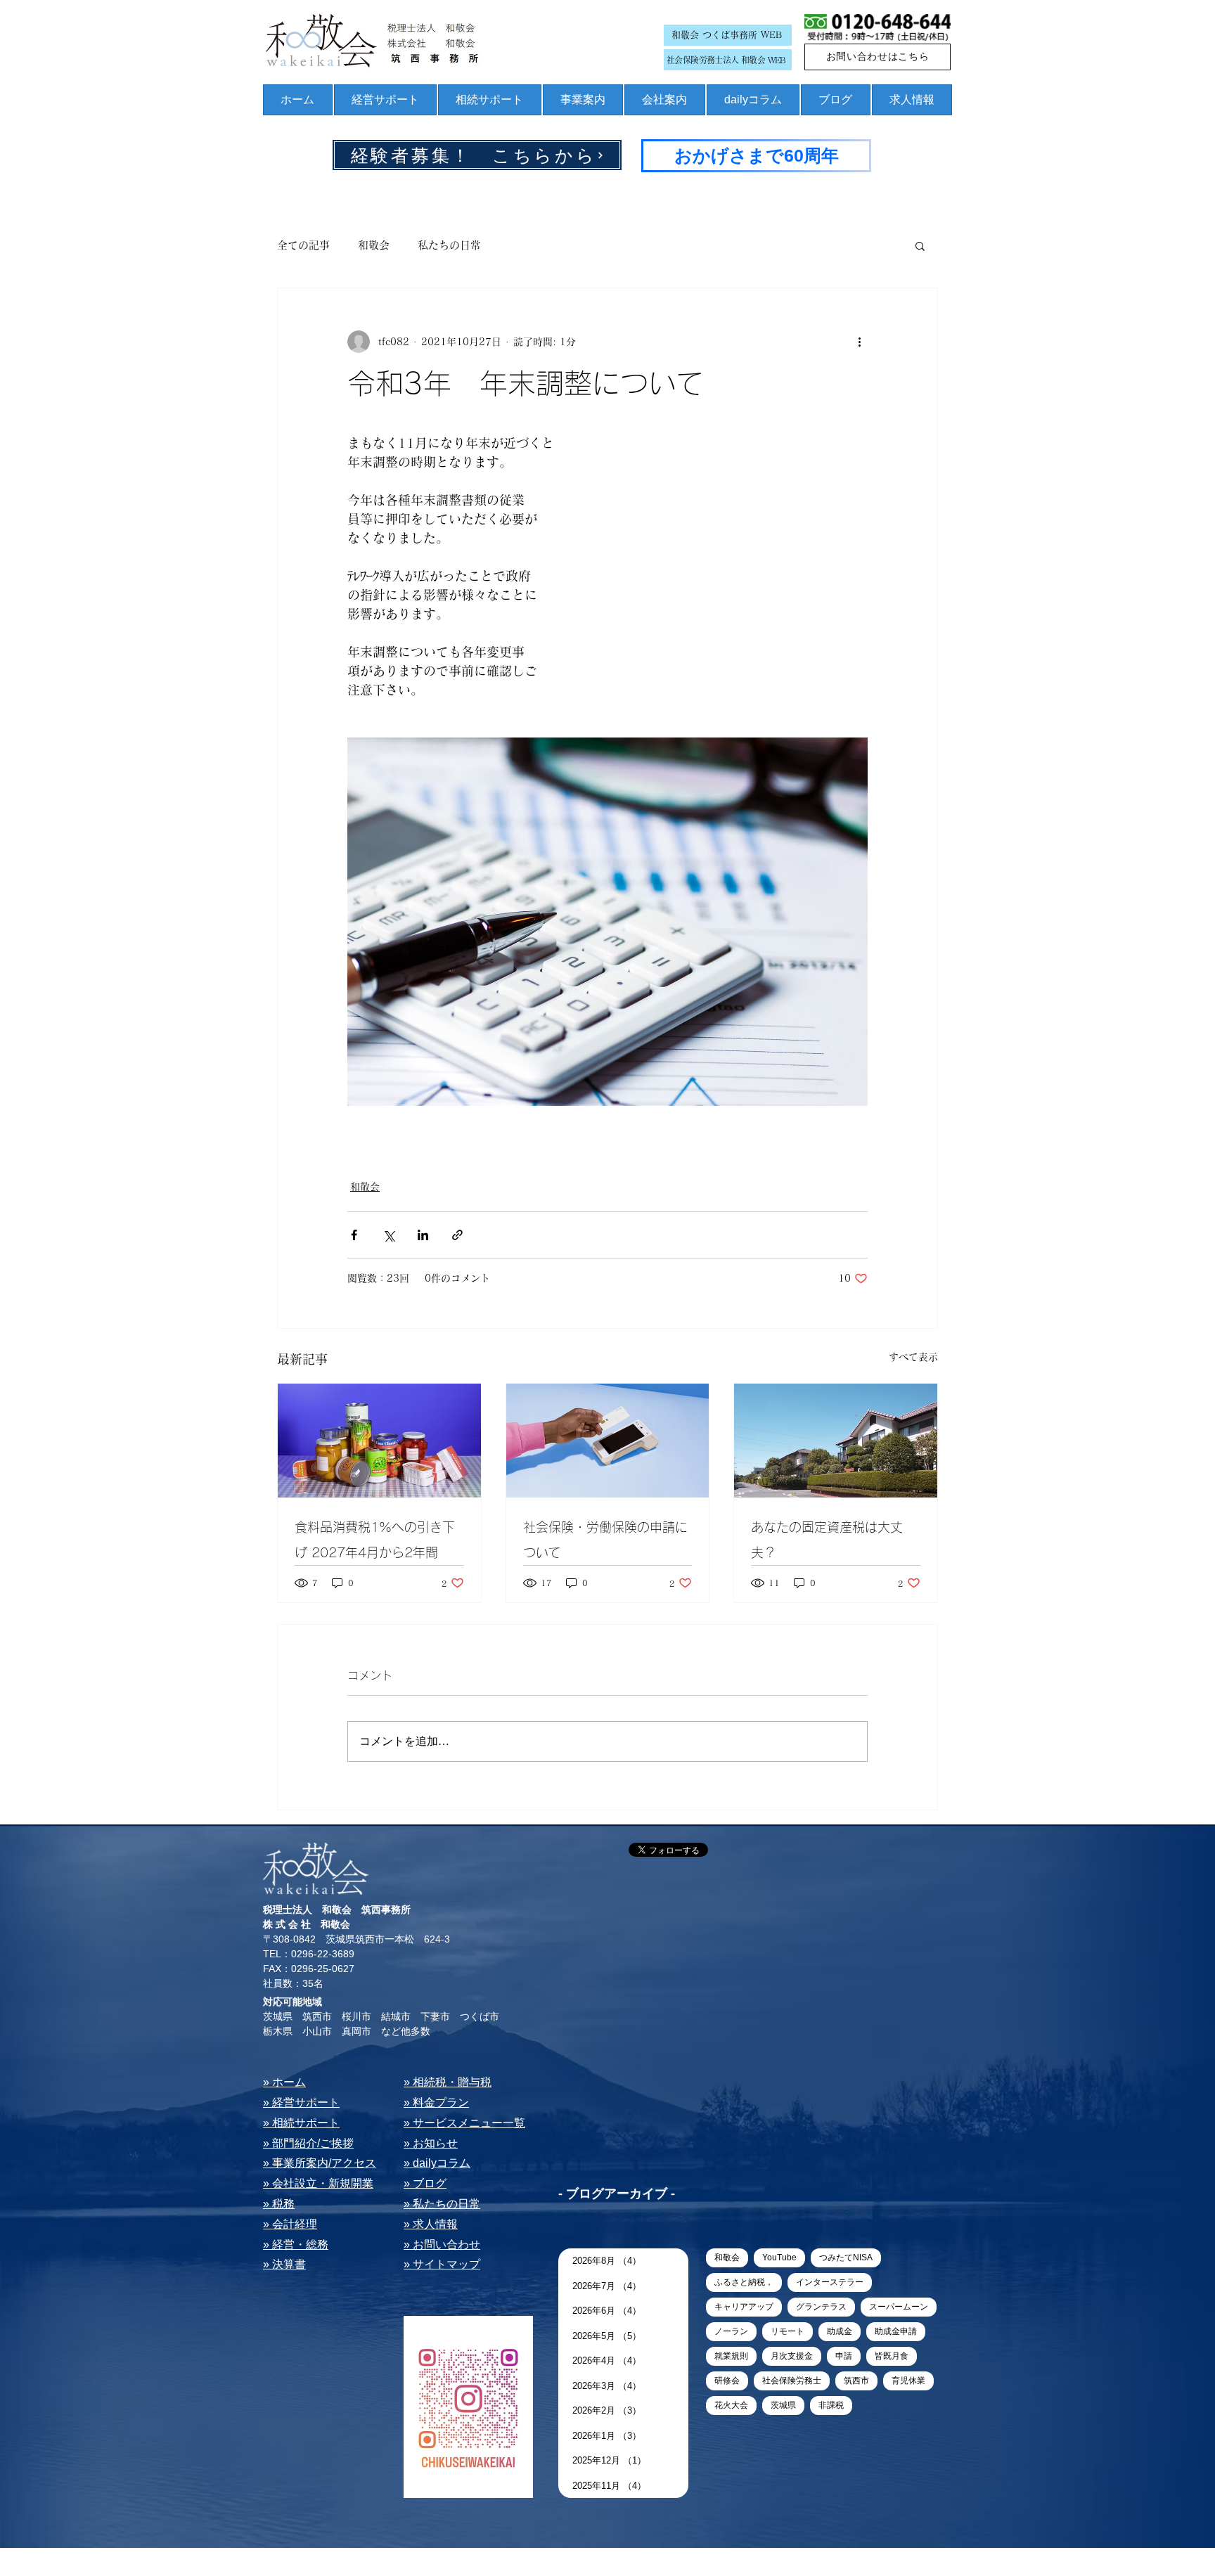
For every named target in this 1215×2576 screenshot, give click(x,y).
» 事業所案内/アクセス (320, 2163)
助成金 (840, 2331)
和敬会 (374, 245)
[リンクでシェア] (457, 1235)
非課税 (831, 2405)
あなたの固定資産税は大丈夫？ (827, 1540)
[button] (920, 245)
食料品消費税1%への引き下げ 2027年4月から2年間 (375, 1540)
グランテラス (821, 2307)
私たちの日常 (449, 245)
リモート (787, 2331)
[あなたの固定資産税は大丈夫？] (836, 1441)
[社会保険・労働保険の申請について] (608, 1441)
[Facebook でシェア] (354, 1235)
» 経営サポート (301, 2102)
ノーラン (731, 2331)
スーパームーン (899, 2307)
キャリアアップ (744, 2307)
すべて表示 (913, 1357)
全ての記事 (303, 245)
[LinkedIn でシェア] (423, 1235)
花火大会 (731, 2405)
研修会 (727, 2381)
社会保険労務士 (792, 2381)
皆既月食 (892, 2356)
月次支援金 (792, 2356)
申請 (844, 2356)
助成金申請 (896, 2331)
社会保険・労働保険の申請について (605, 1540)
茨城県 (783, 2405)
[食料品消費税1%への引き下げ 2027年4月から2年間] (379, 1441)
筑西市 (856, 2381)
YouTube (779, 2258)
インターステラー (830, 2282)
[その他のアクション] (859, 342)
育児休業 (908, 2381)
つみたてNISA (846, 2258)
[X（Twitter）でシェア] (388, 1235)
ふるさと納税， (744, 2282)
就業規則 (731, 2356)
